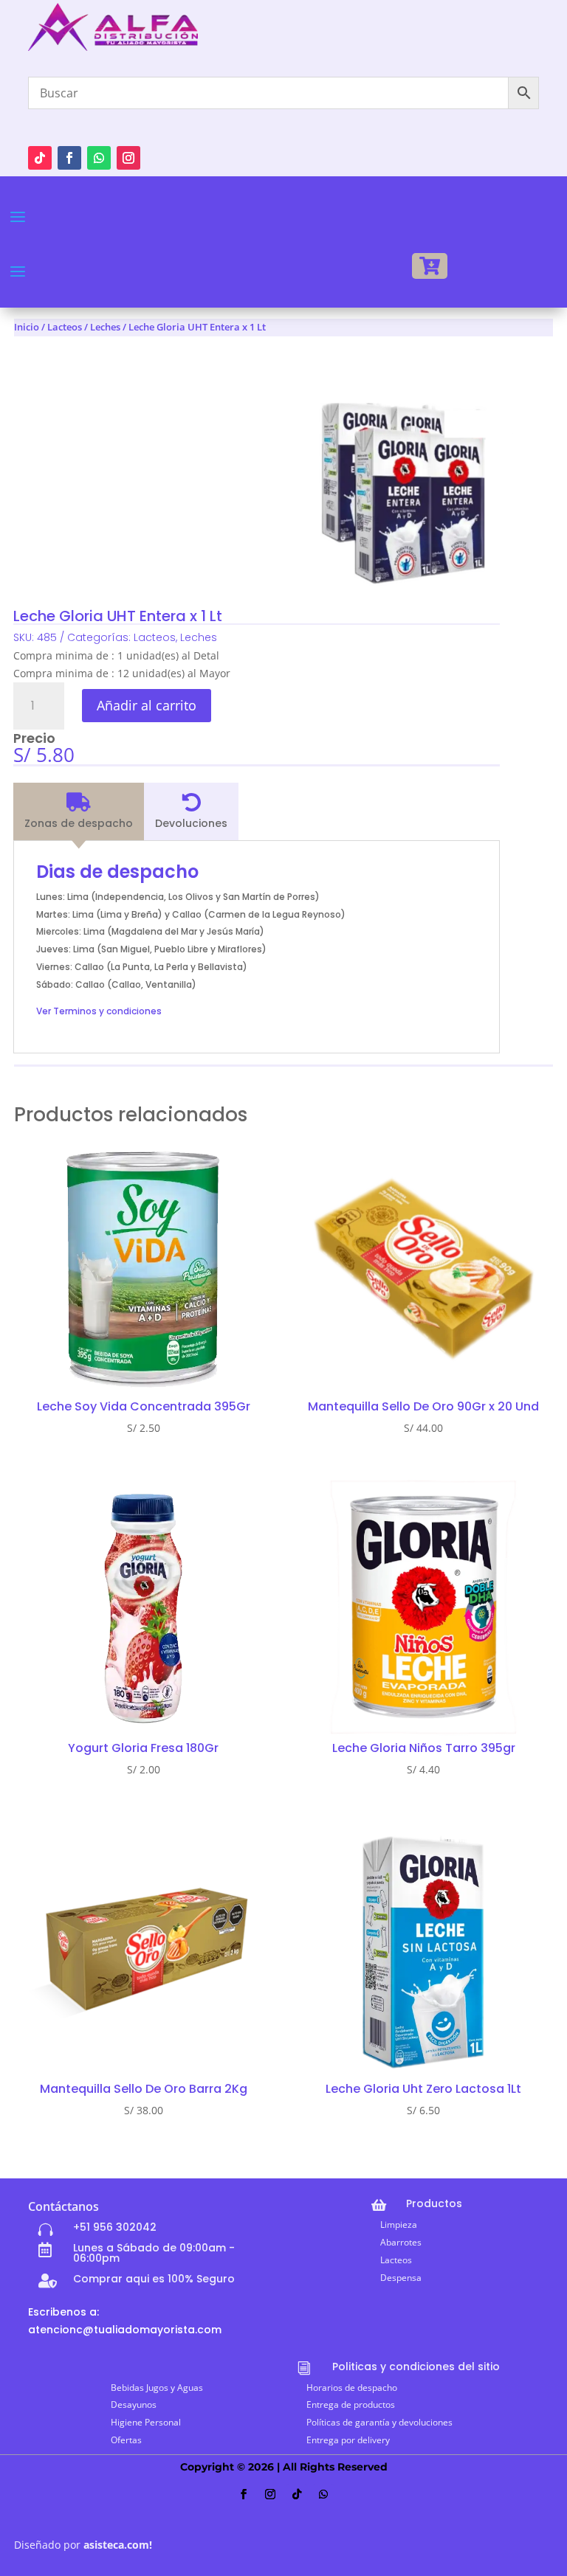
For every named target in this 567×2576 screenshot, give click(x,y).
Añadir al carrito (147, 705)
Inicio (27, 327)
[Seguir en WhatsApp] (99, 158)
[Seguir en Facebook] (69, 158)
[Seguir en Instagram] (128, 158)
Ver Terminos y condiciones (99, 1011)
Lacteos (65, 327)
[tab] (79, 811)
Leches (105, 327)
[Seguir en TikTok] (40, 158)
